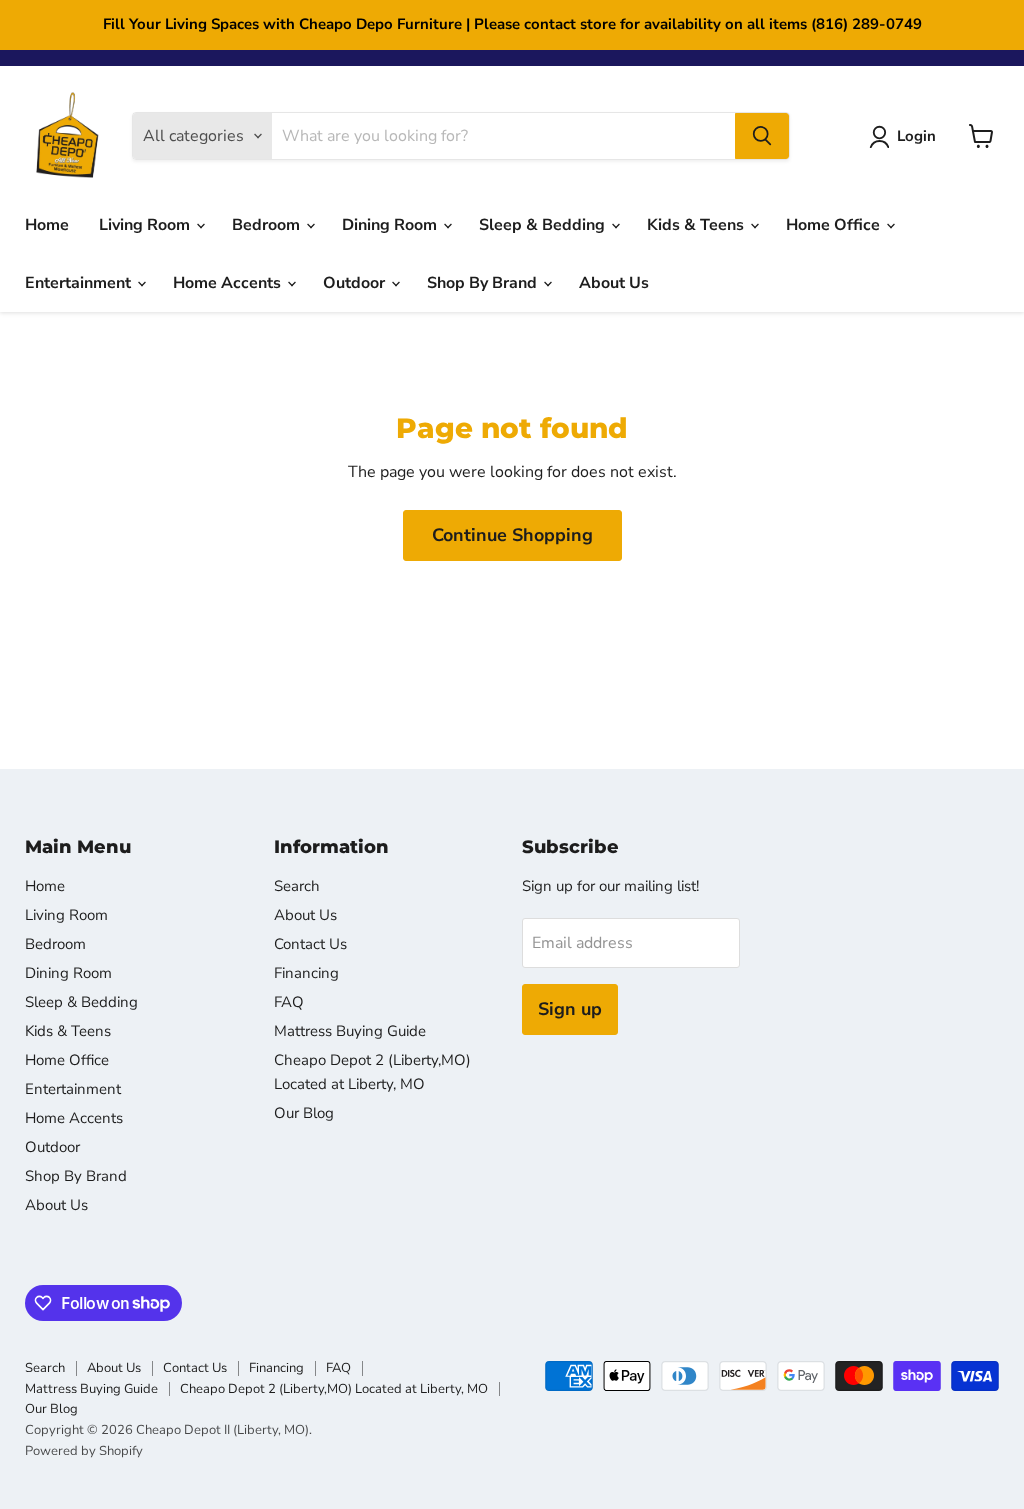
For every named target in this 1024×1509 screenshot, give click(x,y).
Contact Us (310, 944)
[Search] (762, 136)
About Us (614, 283)
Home (47, 225)
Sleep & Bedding (544, 225)
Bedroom (268, 225)
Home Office (835, 225)
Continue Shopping (512, 535)
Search (297, 886)
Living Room (146, 225)
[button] (906, 137)
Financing (306, 973)
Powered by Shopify (84, 1451)
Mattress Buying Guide (350, 1031)
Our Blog (304, 1113)
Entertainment (80, 283)
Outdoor (356, 283)
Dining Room (391, 225)
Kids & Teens (697, 225)
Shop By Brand (484, 283)
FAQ (289, 1002)
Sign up (570, 1009)
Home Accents (229, 283)
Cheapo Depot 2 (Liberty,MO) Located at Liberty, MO (334, 1389)
